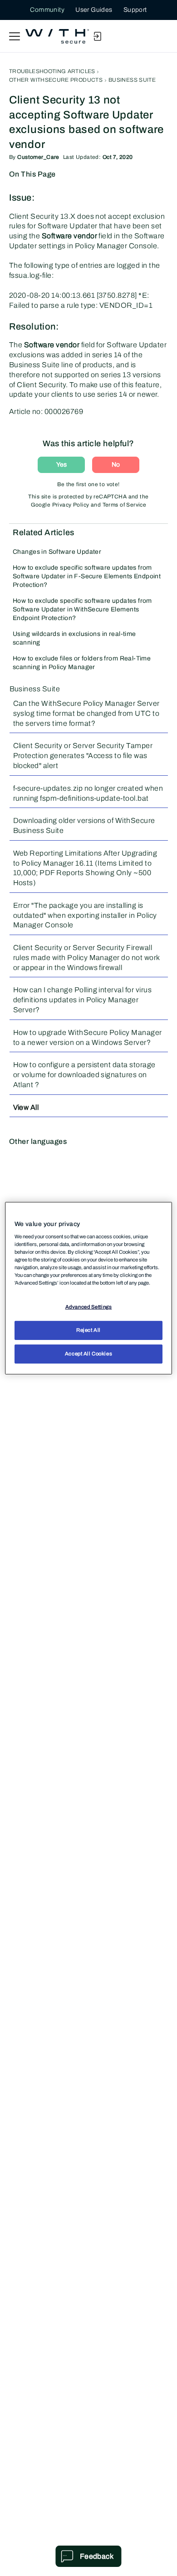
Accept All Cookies (88, 1354)
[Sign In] (97, 36)
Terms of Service (125, 505)
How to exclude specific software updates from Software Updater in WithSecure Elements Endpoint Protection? (82, 609)
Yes (61, 465)
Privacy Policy (71, 505)
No (116, 465)
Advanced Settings (89, 1307)
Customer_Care (38, 157)
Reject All (88, 1330)
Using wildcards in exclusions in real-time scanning (74, 638)
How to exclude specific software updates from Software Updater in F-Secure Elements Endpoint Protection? (87, 576)
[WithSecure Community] (57, 36)
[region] (89, 1288)
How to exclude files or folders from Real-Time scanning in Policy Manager (82, 663)
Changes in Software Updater (57, 552)
